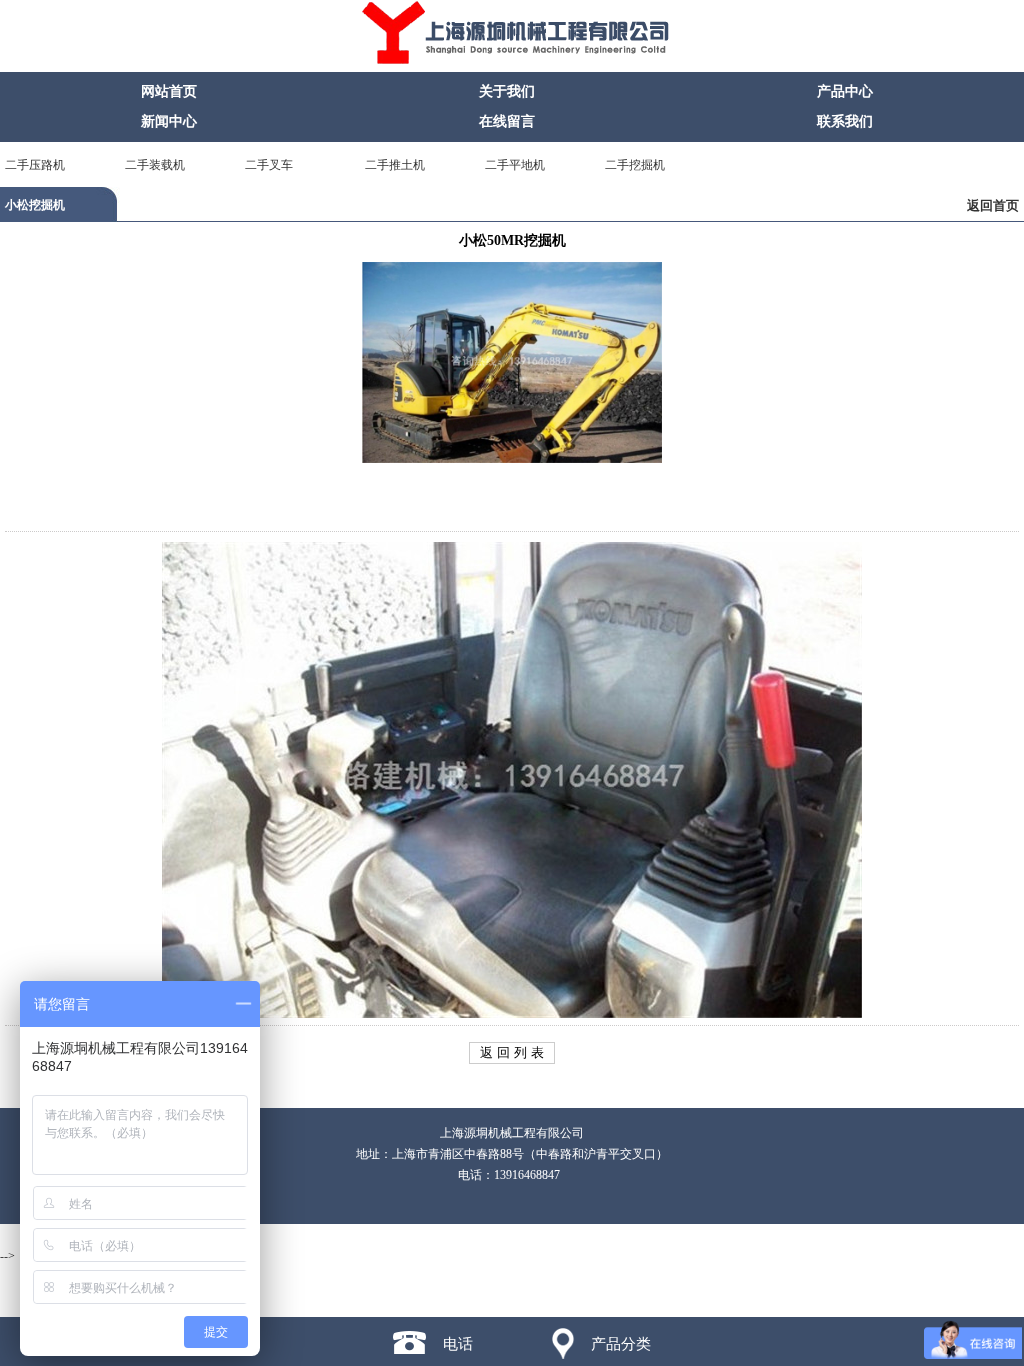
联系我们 (845, 121)
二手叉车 (269, 165)
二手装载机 (155, 165)
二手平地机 (515, 165)
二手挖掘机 (635, 165)
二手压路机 (35, 165)
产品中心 (845, 91)
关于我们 (507, 91)
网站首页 (169, 91)
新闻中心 (169, 121)
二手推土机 (395, 165)
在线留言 (507, 121)
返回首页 (993, 205)
